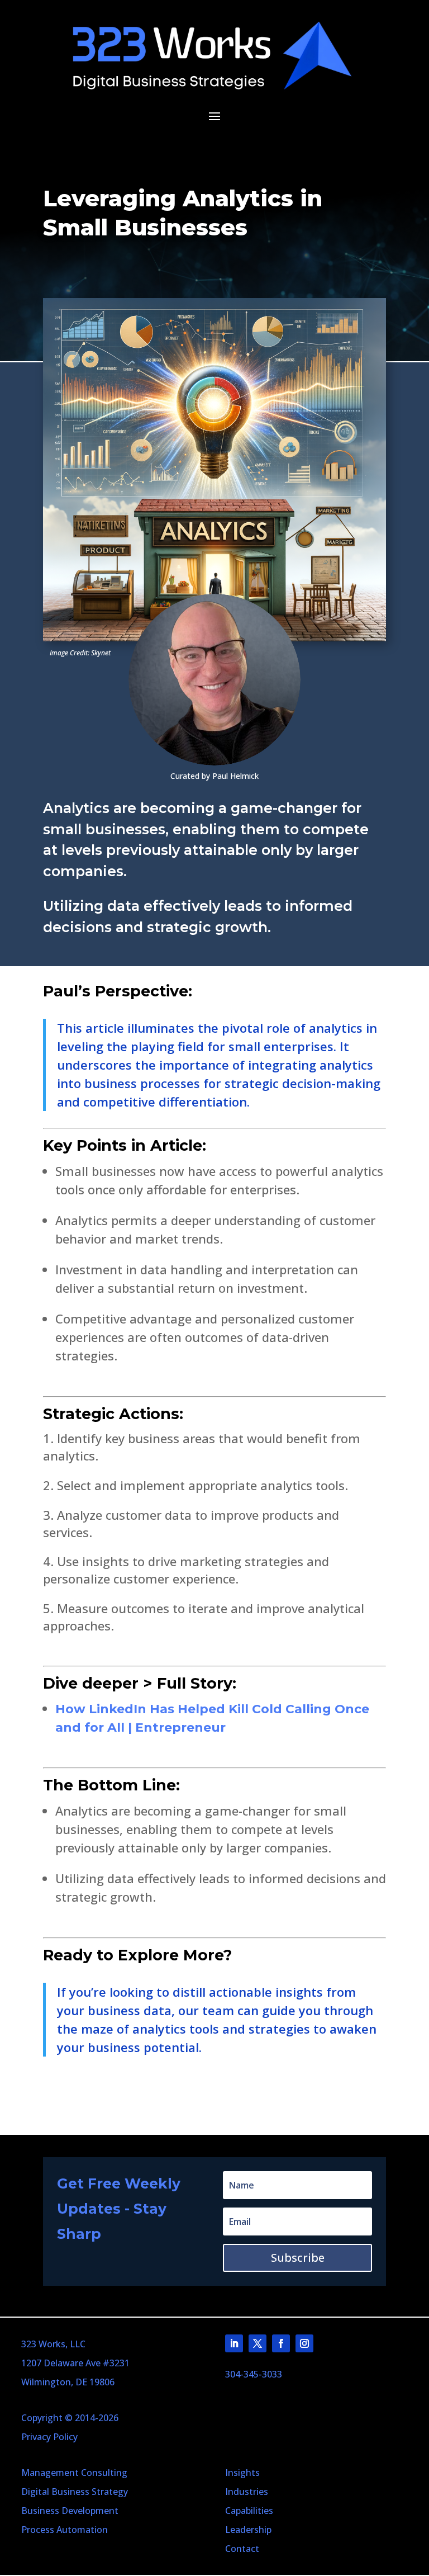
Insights (242, 2473)
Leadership (248, 2530)
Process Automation (65, 2530)
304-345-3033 (254, 2374)
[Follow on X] (258, 2343)
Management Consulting (74, 2473)
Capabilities (249, 2511)
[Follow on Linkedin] (234, 2343)
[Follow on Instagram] (304, 2343)
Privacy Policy (49, 2437)
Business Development (70, 2511)
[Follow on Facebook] (281, 2343)
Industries (247, 2492)
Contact (242, 2549)
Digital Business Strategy (75, 2492)
